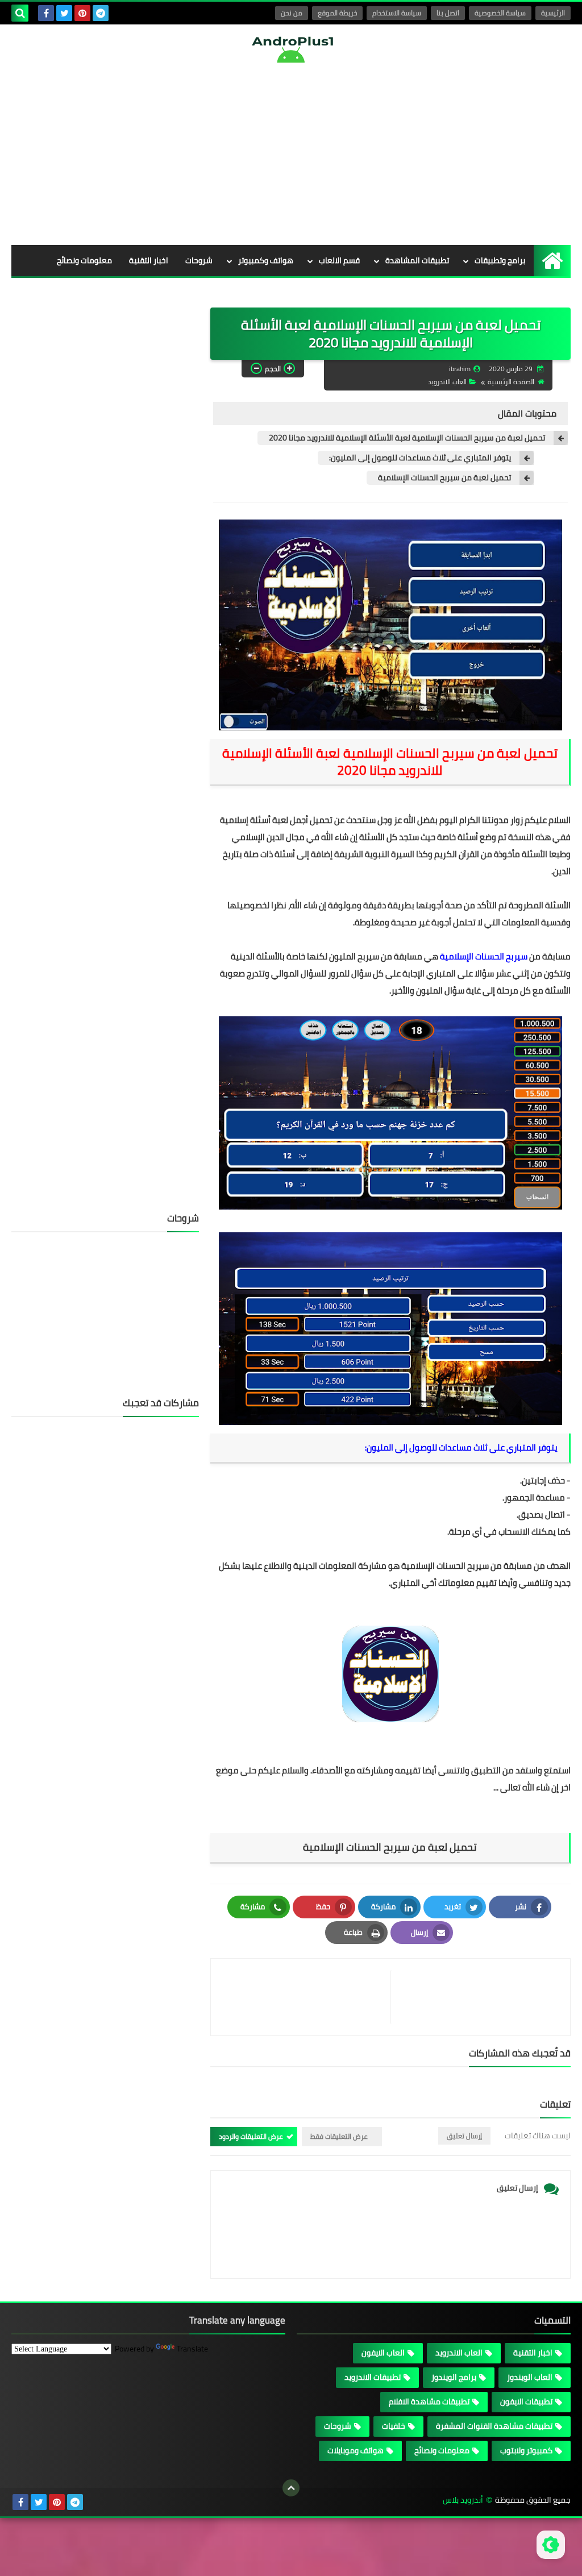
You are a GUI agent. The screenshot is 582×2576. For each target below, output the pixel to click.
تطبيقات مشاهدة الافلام (429, 2402)
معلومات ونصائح (84, 260)
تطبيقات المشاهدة (417, 260)
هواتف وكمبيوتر (266, 260)
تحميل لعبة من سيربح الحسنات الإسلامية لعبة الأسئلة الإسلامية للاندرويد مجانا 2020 (407, 438)
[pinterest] (82, 13)
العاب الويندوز (530, 2377)
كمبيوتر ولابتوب (526, 2450)
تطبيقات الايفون (526, 2402)
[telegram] (101, 13)
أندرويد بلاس (463, 2500)
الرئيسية (553, 13)
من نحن (292, 13)
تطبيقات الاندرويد (373, 2377)
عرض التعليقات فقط (339, 2136)
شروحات (199, 260)
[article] (306, 1997)
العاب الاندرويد (447, 382)
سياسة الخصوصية (500, 13)
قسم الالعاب (339, 260)
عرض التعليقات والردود (251, 2136)
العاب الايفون (383, 2353)
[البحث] (20, 13)
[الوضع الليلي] (551, 2545)
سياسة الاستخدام (397, 13)
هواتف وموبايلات (356, 2450)
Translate (192, 2349)
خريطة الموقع (337, 13)
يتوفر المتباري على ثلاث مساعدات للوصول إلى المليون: (420, 458)
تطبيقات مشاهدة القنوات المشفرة (494, 2426)
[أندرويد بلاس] (291, 49)
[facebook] (46, 13)
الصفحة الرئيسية (511, 382)
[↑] (291, 2488)
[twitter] (64, 13)
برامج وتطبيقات (500, 260)
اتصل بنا (448, 13)
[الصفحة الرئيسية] (552, 261)
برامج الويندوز (454, 2377)
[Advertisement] (291, 154)
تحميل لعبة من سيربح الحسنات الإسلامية (444, 478)
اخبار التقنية (149, 260)
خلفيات (201, 292)
